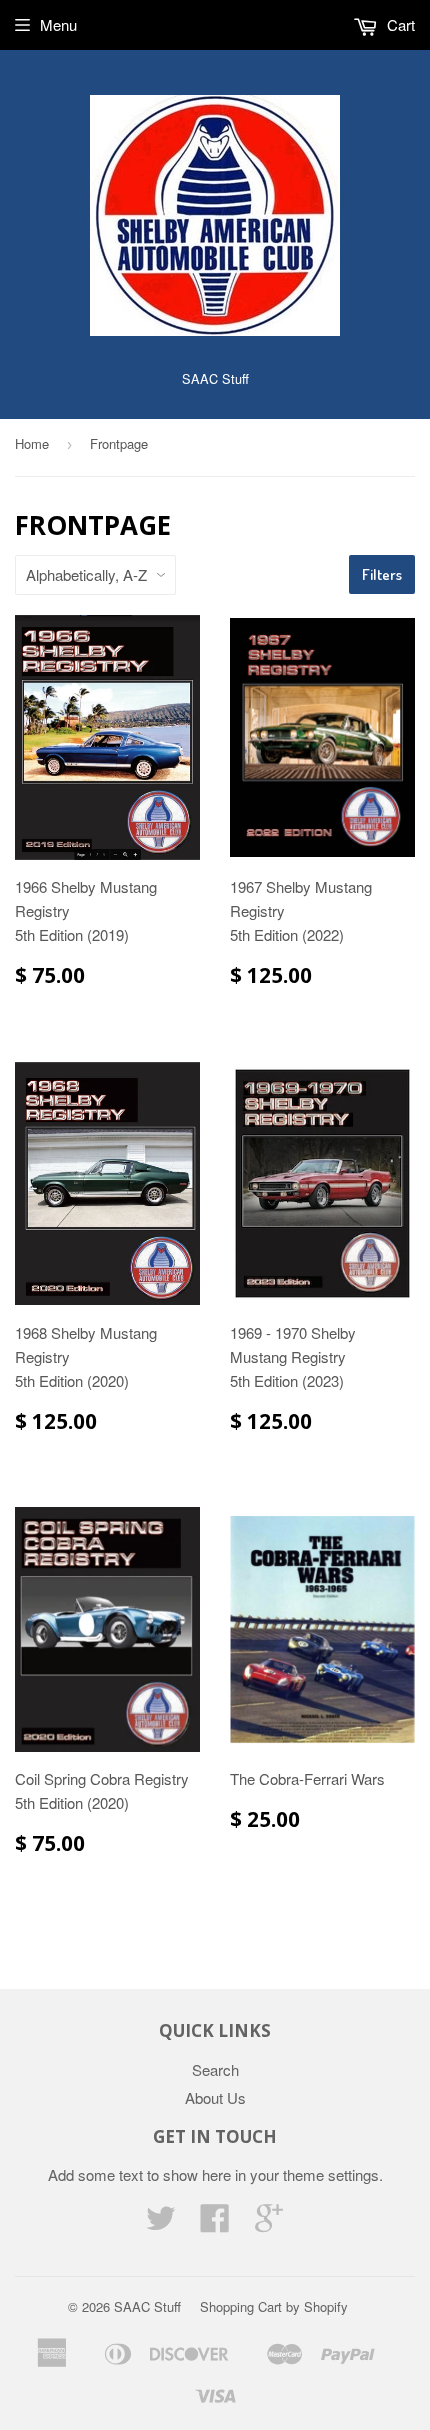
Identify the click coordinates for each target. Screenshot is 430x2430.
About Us (215, 2097)
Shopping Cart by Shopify (274, 2306)
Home (32, 443)
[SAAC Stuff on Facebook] (215, 2223)
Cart (399, 24)
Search (215, 2069)
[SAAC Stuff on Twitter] (161, 2223)
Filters (382, 574)
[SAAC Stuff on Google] (269, 2223)
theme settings (331, 2174)
